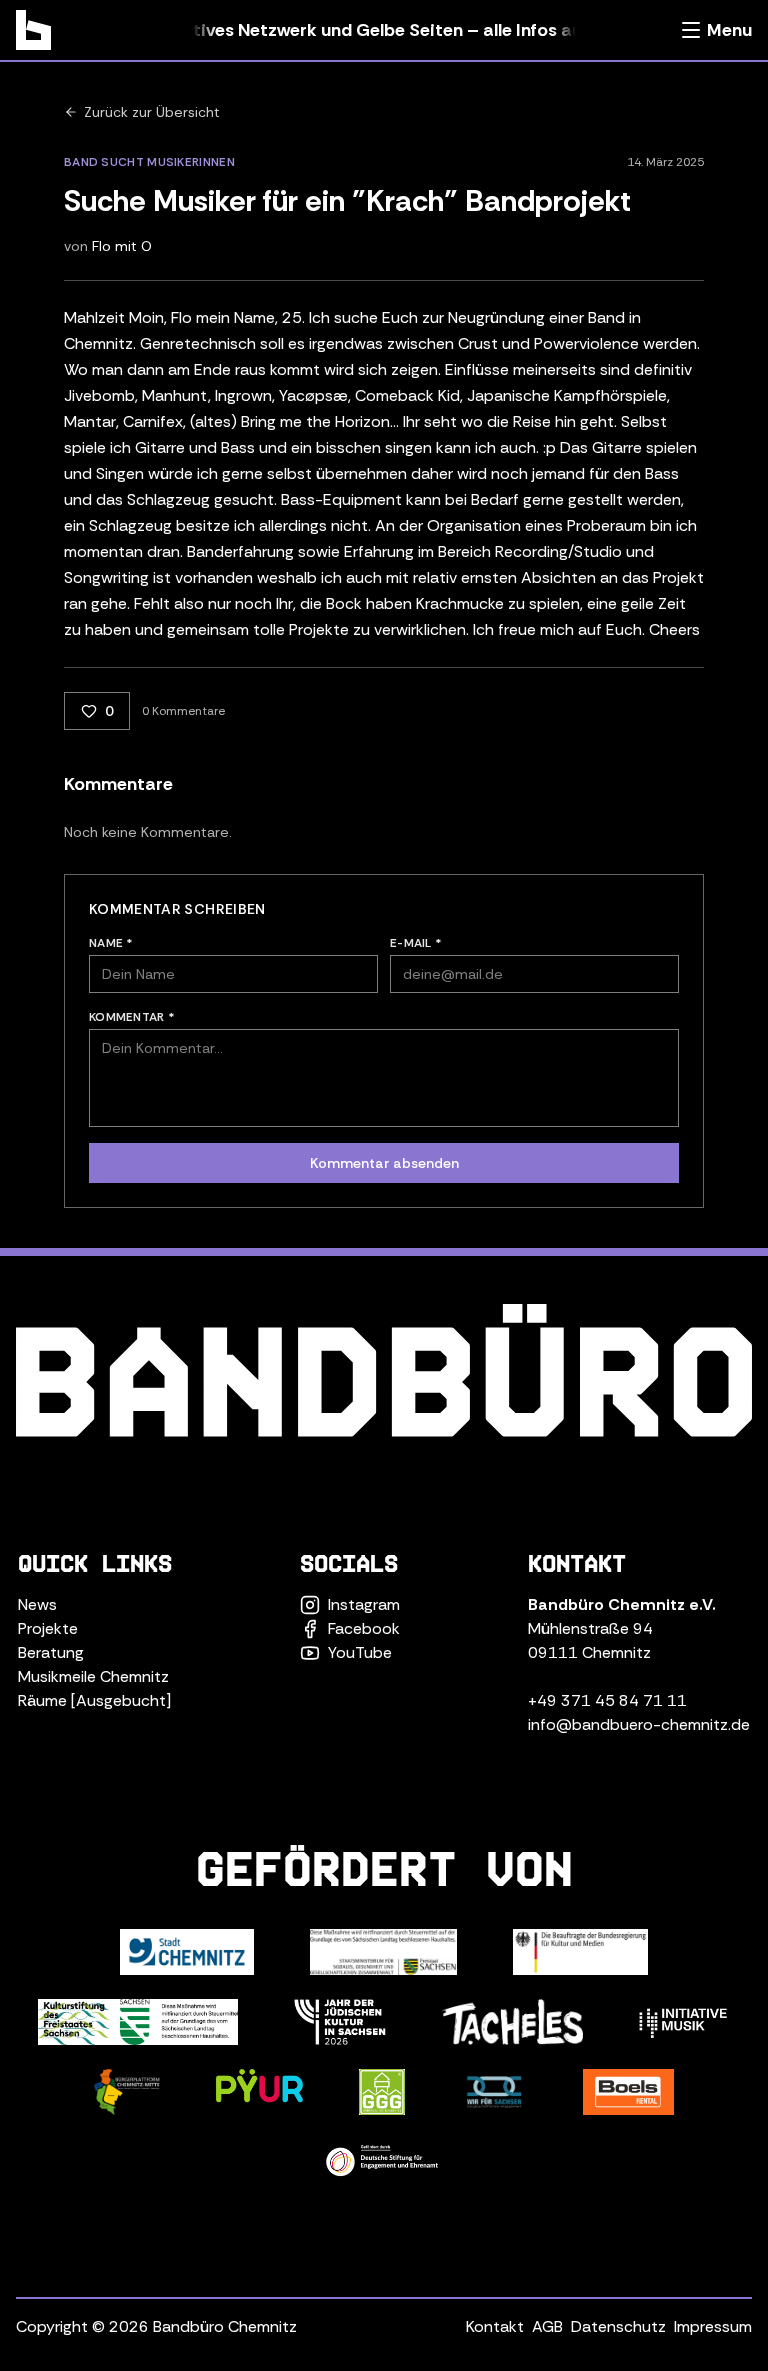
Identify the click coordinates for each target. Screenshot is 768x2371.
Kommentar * (132, 1017)
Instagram (364, 1604)
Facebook (364, 1628)
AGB (547, 2326)
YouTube (360, 1652)
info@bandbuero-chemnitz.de (639, 1724)
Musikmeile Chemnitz (93, 1676)
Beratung (51, 1652)
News (37, 1604)
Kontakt (495, 2326)
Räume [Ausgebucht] (94, 1700)
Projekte (48, 1628)
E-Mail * (416, 943)
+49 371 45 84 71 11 (607, 1700)
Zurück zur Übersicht (152, 112)
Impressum (713, 2326)
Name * (111, 943)
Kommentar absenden (384, 1163)
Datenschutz (618, 2326)
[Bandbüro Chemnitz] (33, 30)
